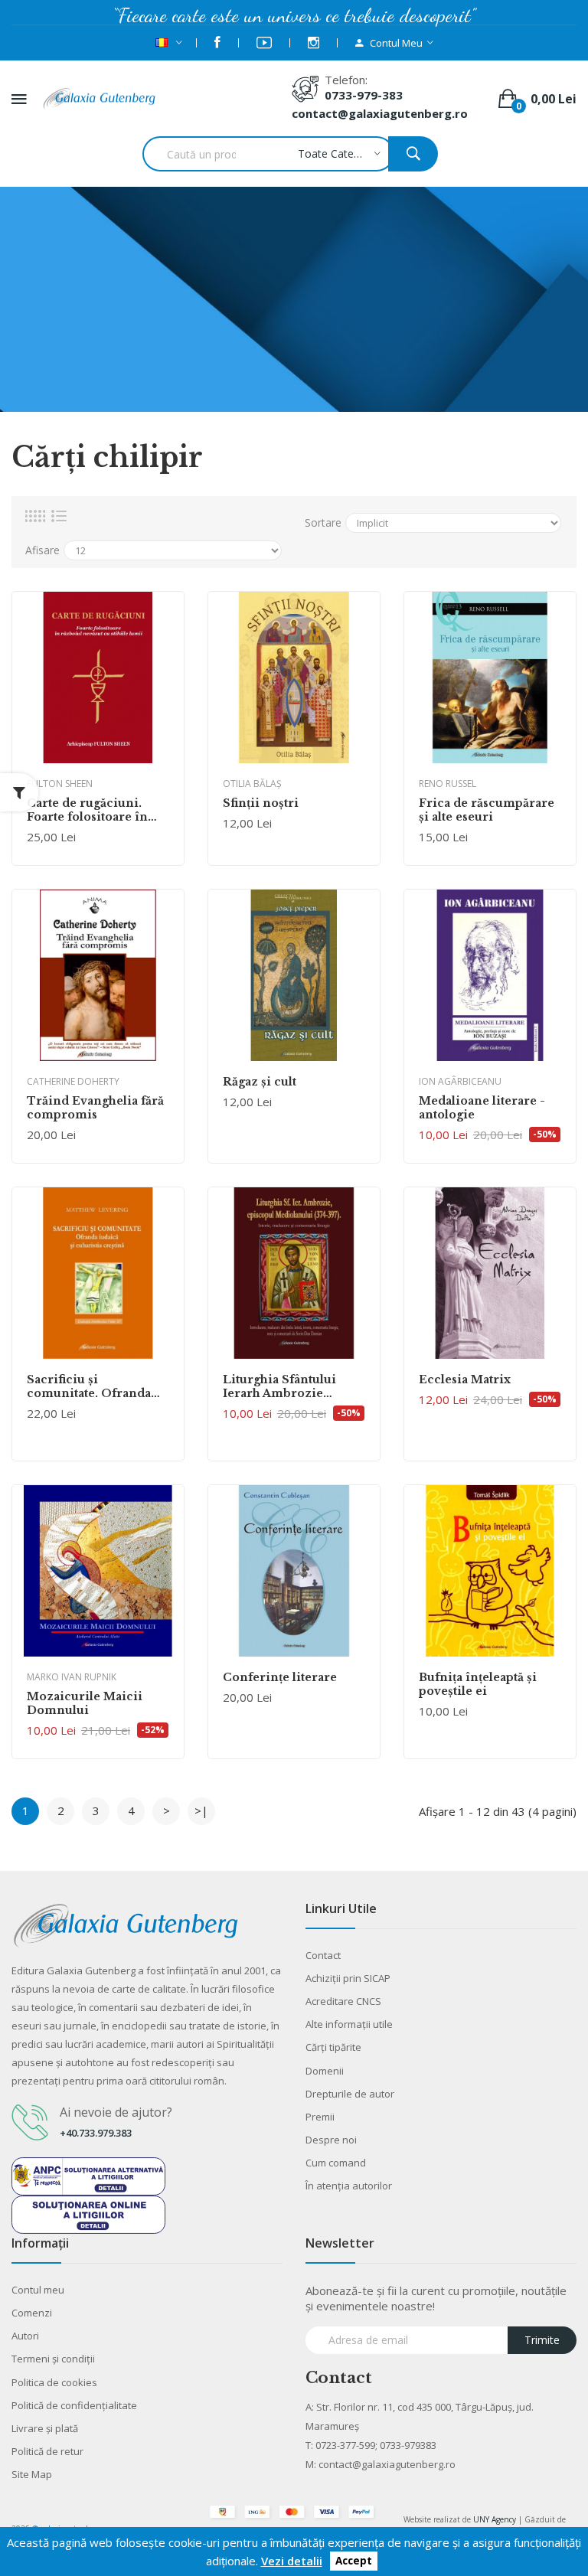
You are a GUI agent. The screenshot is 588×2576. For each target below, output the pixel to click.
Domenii (325, 2071)
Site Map (32, 2474)
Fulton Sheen (60, 784)
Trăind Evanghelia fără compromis (95, 1108)
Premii (320, 2117)
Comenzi (32, 2313)
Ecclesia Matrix (465, 1379)
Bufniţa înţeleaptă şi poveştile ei (478, 1684)
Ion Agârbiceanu (460, 1081)
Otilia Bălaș (252, 784)
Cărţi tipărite (333, 2047)
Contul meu (38, 2290)
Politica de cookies (54, 2382)
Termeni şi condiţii (53, 2359)
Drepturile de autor (350, 2094)
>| (201, 1810)
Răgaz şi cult (260, 1082)
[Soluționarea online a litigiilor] (88, 2213)
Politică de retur (47, 2451)
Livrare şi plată (45, 2428)
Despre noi (331, 2140)
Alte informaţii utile (349, 2024)
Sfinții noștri (261, 803)
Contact (323, 1955)
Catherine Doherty (73, 1081)
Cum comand (336, 2163)
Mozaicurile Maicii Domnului (85, 1703)
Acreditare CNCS (343, 2001)
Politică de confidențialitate (74, 2405)
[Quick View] (98, 677)
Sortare (323, 522)
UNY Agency (495, 2519)
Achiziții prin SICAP (348, 1978)
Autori (25, 2336)
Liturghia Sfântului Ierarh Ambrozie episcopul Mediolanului (294, 1386)
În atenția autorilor (349, 2186)
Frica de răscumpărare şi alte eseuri (487, 810)
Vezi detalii (292, 2561)
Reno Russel (448, 784)
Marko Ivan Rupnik (72, 1677)
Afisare (42, 550)
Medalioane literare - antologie (482, 1108)
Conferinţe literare (280, 1677)
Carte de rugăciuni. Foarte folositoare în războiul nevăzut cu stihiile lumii (87, 810)
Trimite (542, 2340)
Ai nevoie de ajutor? (116, 2112)
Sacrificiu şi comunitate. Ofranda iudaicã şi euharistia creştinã (89, 1386)
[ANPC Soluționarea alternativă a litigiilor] (88, 2175)
